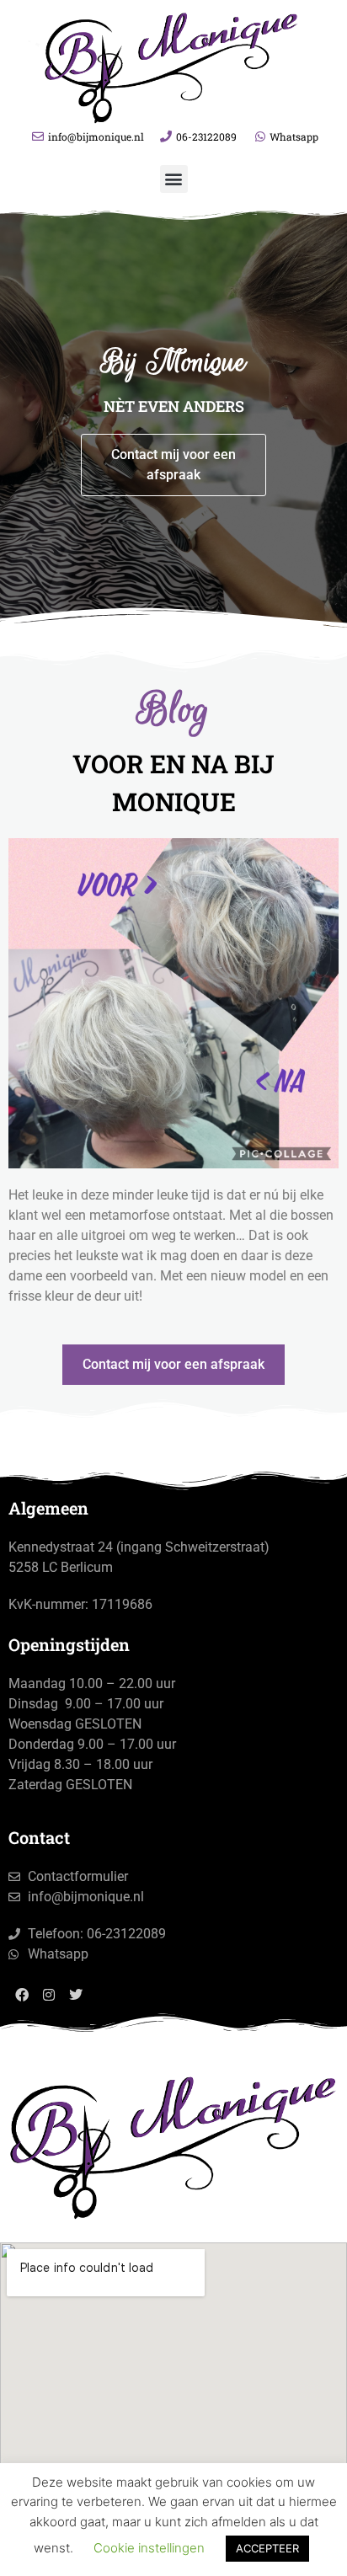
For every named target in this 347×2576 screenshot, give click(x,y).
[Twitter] (76, 1995)
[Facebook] (22, 1995)
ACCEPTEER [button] (267, 2548)
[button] (174, 179)
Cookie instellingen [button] (149, 2548)
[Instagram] (49, 1995)
